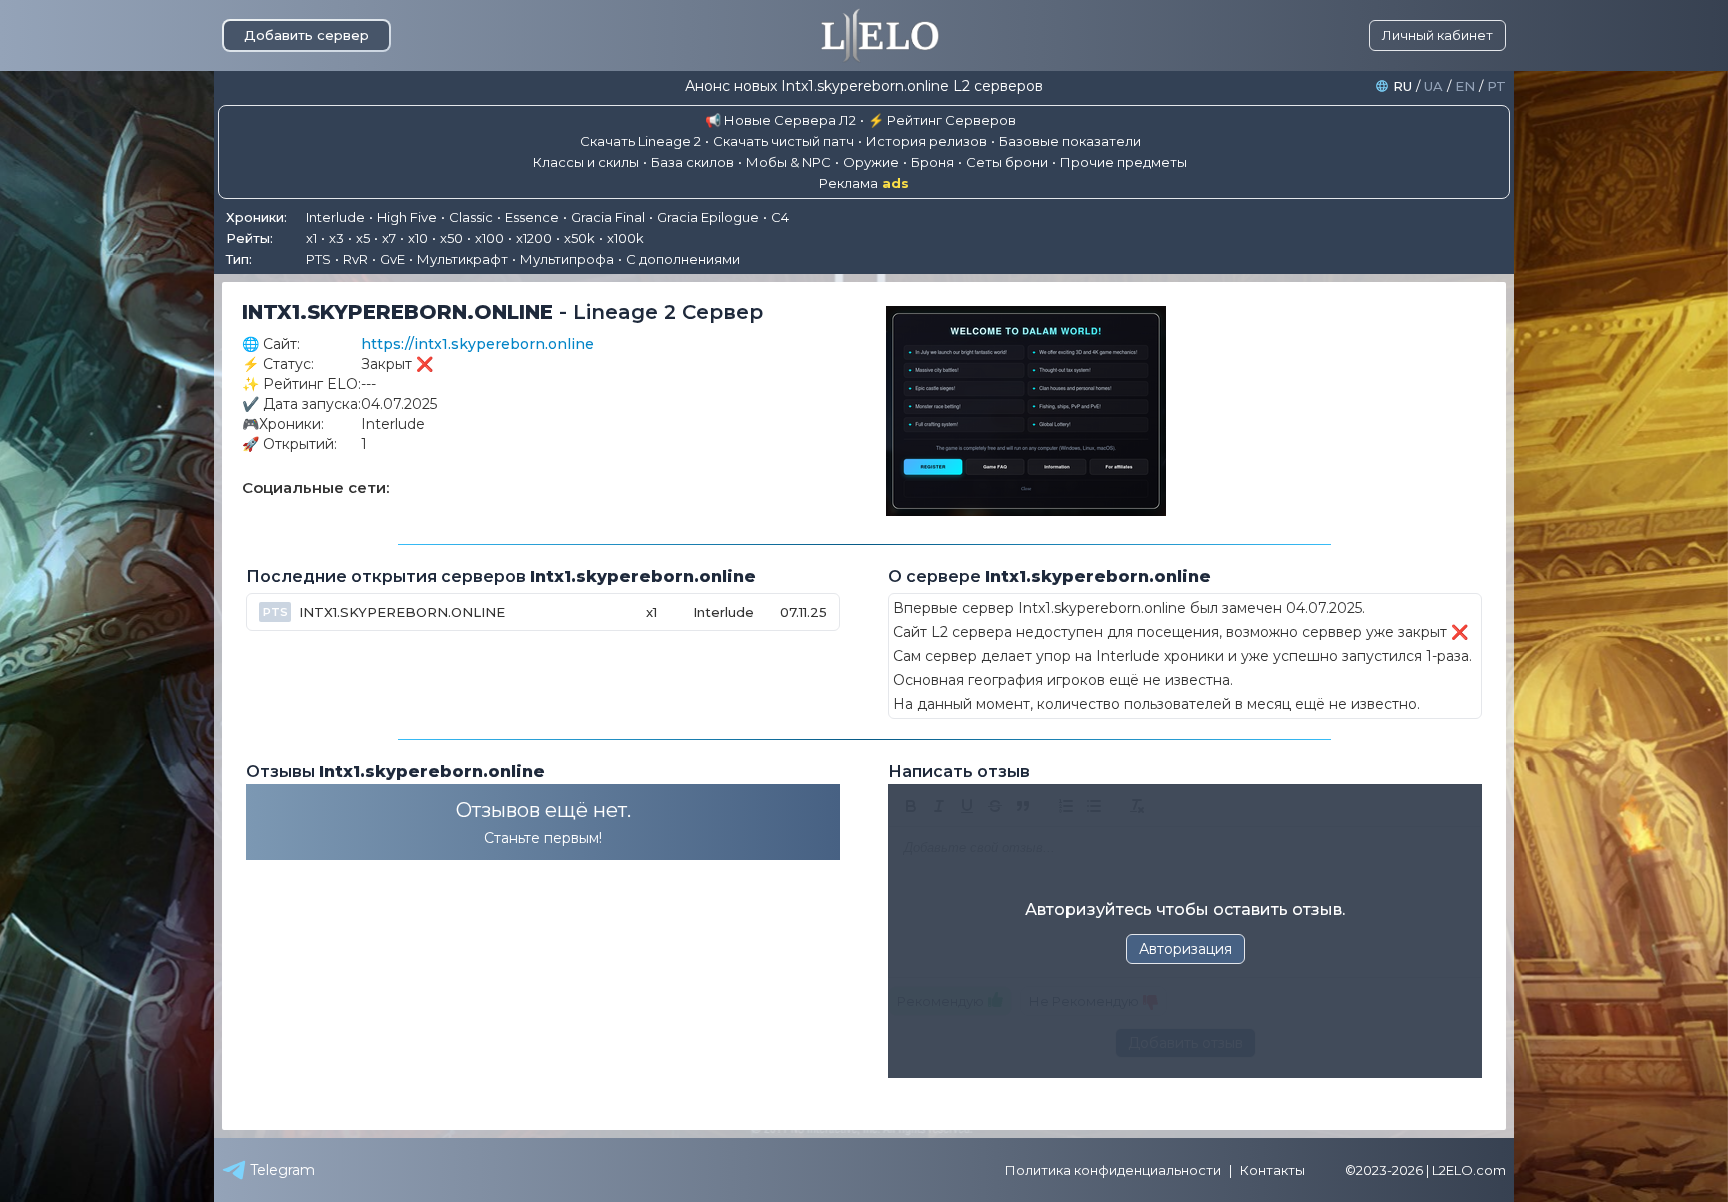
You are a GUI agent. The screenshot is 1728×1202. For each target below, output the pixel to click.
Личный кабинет (1437, 35)
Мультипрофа (567, 259)
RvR (355, 259)
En (1465, 86)
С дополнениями (683, 259)
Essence (532, 217)
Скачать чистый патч (783, 141)
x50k (579, 238)
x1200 (534, 238)
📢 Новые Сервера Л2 (780, 120)
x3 (336, 238)
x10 (418, 238)
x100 (489, 238)
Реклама (864, 183)
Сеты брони (1007, 162)
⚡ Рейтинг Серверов (942, 120)
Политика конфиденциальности (1113, 1170)
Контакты (1272, 1170)
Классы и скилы (586, 162)
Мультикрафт (462, 259)
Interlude (335, 217)
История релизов (926, 141)
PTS (318, 259)
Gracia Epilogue (708, 217)
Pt (1496, 86)
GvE (392, 259)
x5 (363, 238)
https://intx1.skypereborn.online (477, 344)
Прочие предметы (1123, 162)
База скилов (692, 162)
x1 (311, 238)
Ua (1433, 86)
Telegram (282, 1170)
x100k (625, 238)
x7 (389, 238)
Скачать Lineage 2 (640, 141)
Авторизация (1185, 949)
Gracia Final (608, 217)
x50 (451, 238)
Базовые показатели (1070, 141)
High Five (407, 217)
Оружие (871, 162)
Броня (932, 162)
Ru (1402, 86)
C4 (780, 217)
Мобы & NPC (788, 162)
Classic (471, 217)
